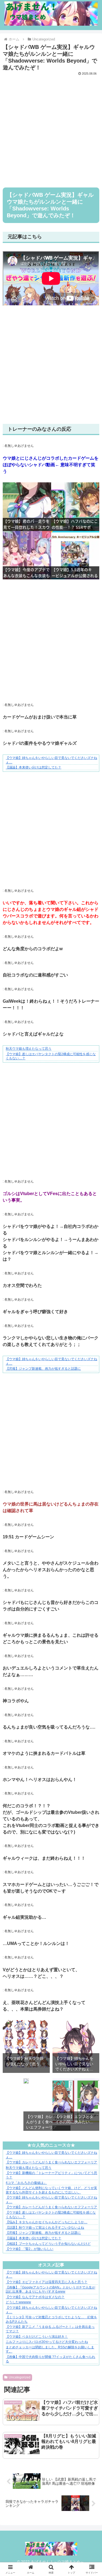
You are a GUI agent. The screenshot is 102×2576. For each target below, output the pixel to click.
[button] (91, 1455)
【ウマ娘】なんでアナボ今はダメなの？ (35, 2297)
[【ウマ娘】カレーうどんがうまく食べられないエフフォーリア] (26, 2082)
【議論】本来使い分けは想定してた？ (33, 767)
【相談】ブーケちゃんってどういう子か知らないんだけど (48, 2244)
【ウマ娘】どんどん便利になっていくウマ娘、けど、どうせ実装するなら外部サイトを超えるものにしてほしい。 (51, 2190)
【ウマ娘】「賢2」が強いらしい (30, 2249)
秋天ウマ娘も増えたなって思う (29, 1049)
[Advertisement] (51, 128)
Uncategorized (20, 2377)
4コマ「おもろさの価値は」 (26, 2183)
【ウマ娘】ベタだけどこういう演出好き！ (37, 2337)
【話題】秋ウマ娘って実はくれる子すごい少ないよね (45, 2228)
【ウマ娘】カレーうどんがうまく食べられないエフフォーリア (51, 2162)
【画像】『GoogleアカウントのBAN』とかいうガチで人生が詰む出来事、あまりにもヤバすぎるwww (50, 2290)
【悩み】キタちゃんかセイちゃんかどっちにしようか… (47, 2222)
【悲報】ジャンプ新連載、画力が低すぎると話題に (43, 1369)
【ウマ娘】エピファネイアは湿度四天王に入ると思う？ (47, 2282)
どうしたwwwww (18, 2302)
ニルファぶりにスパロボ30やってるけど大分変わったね (47, 2342)
